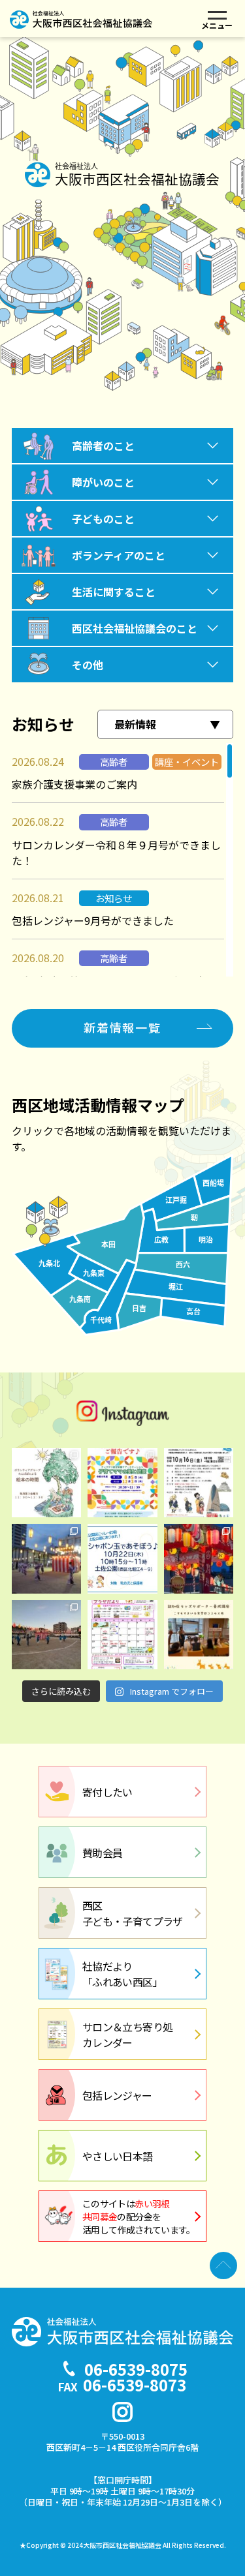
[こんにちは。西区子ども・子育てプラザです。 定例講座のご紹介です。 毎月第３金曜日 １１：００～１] (46, 1483)
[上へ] (223, 2265)
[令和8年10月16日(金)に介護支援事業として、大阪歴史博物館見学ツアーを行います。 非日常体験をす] (199, 1483)
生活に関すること (114, 592)
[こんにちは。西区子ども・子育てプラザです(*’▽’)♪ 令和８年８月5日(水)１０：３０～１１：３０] (122, 1483)
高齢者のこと (103, 446)
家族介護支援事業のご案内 (74, 784)
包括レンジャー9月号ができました (93, 920)
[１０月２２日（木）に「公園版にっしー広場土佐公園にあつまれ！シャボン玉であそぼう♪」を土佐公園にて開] (122, 1558)
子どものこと (103, 519)
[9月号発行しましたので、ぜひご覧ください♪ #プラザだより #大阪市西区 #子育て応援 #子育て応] (122, 1635)
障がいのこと (103, 482)
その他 (88, 665)
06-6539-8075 (136, 2369)
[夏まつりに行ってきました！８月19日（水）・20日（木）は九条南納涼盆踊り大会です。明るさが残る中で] (46, 1635)
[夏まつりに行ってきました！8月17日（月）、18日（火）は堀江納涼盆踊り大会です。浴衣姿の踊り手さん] (199, 1558)
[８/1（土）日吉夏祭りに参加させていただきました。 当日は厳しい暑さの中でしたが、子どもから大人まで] (46, 1558)
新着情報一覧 (122, 1027)
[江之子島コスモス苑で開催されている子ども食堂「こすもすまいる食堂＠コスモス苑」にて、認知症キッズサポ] (199, 1635)
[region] (122, 860)
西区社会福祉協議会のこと (135, 628)
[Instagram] (122, 2412)
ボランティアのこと (119, 555)
